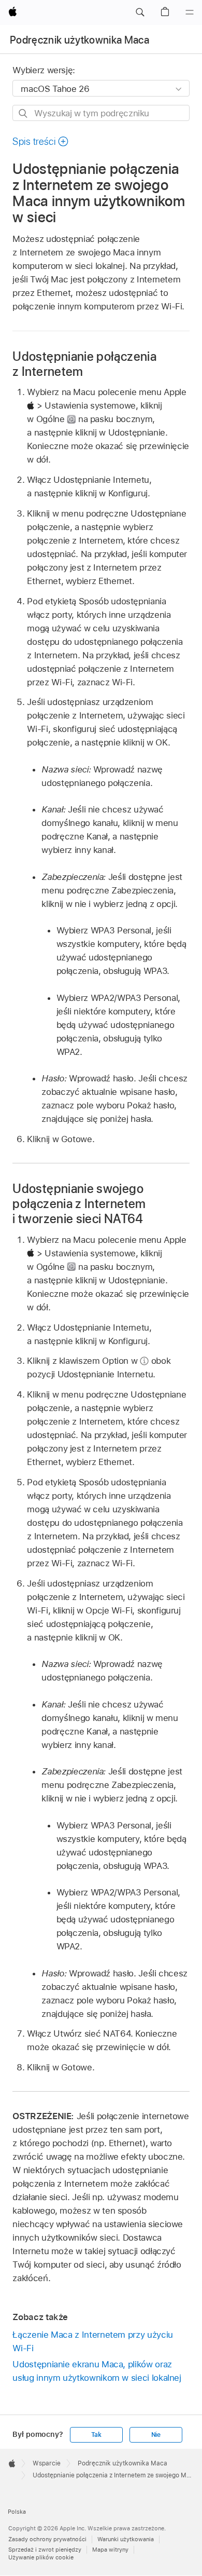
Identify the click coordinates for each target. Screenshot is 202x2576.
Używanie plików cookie (41, 2557)
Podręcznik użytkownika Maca (80, 40)
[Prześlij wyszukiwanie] (24, 113)
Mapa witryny (110, 2550)
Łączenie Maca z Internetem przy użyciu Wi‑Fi (92, 2341)
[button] (140, 12)
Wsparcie (47, 2463)
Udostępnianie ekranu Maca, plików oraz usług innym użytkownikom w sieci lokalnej (97, 2371)
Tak (96, 2435)
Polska (17, 2512)
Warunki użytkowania (126, 2539)
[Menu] (190, 12)
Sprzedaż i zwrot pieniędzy (45, 2550)
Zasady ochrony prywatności (47, 2539)
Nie (156, 2435)
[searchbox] (101, 113)
